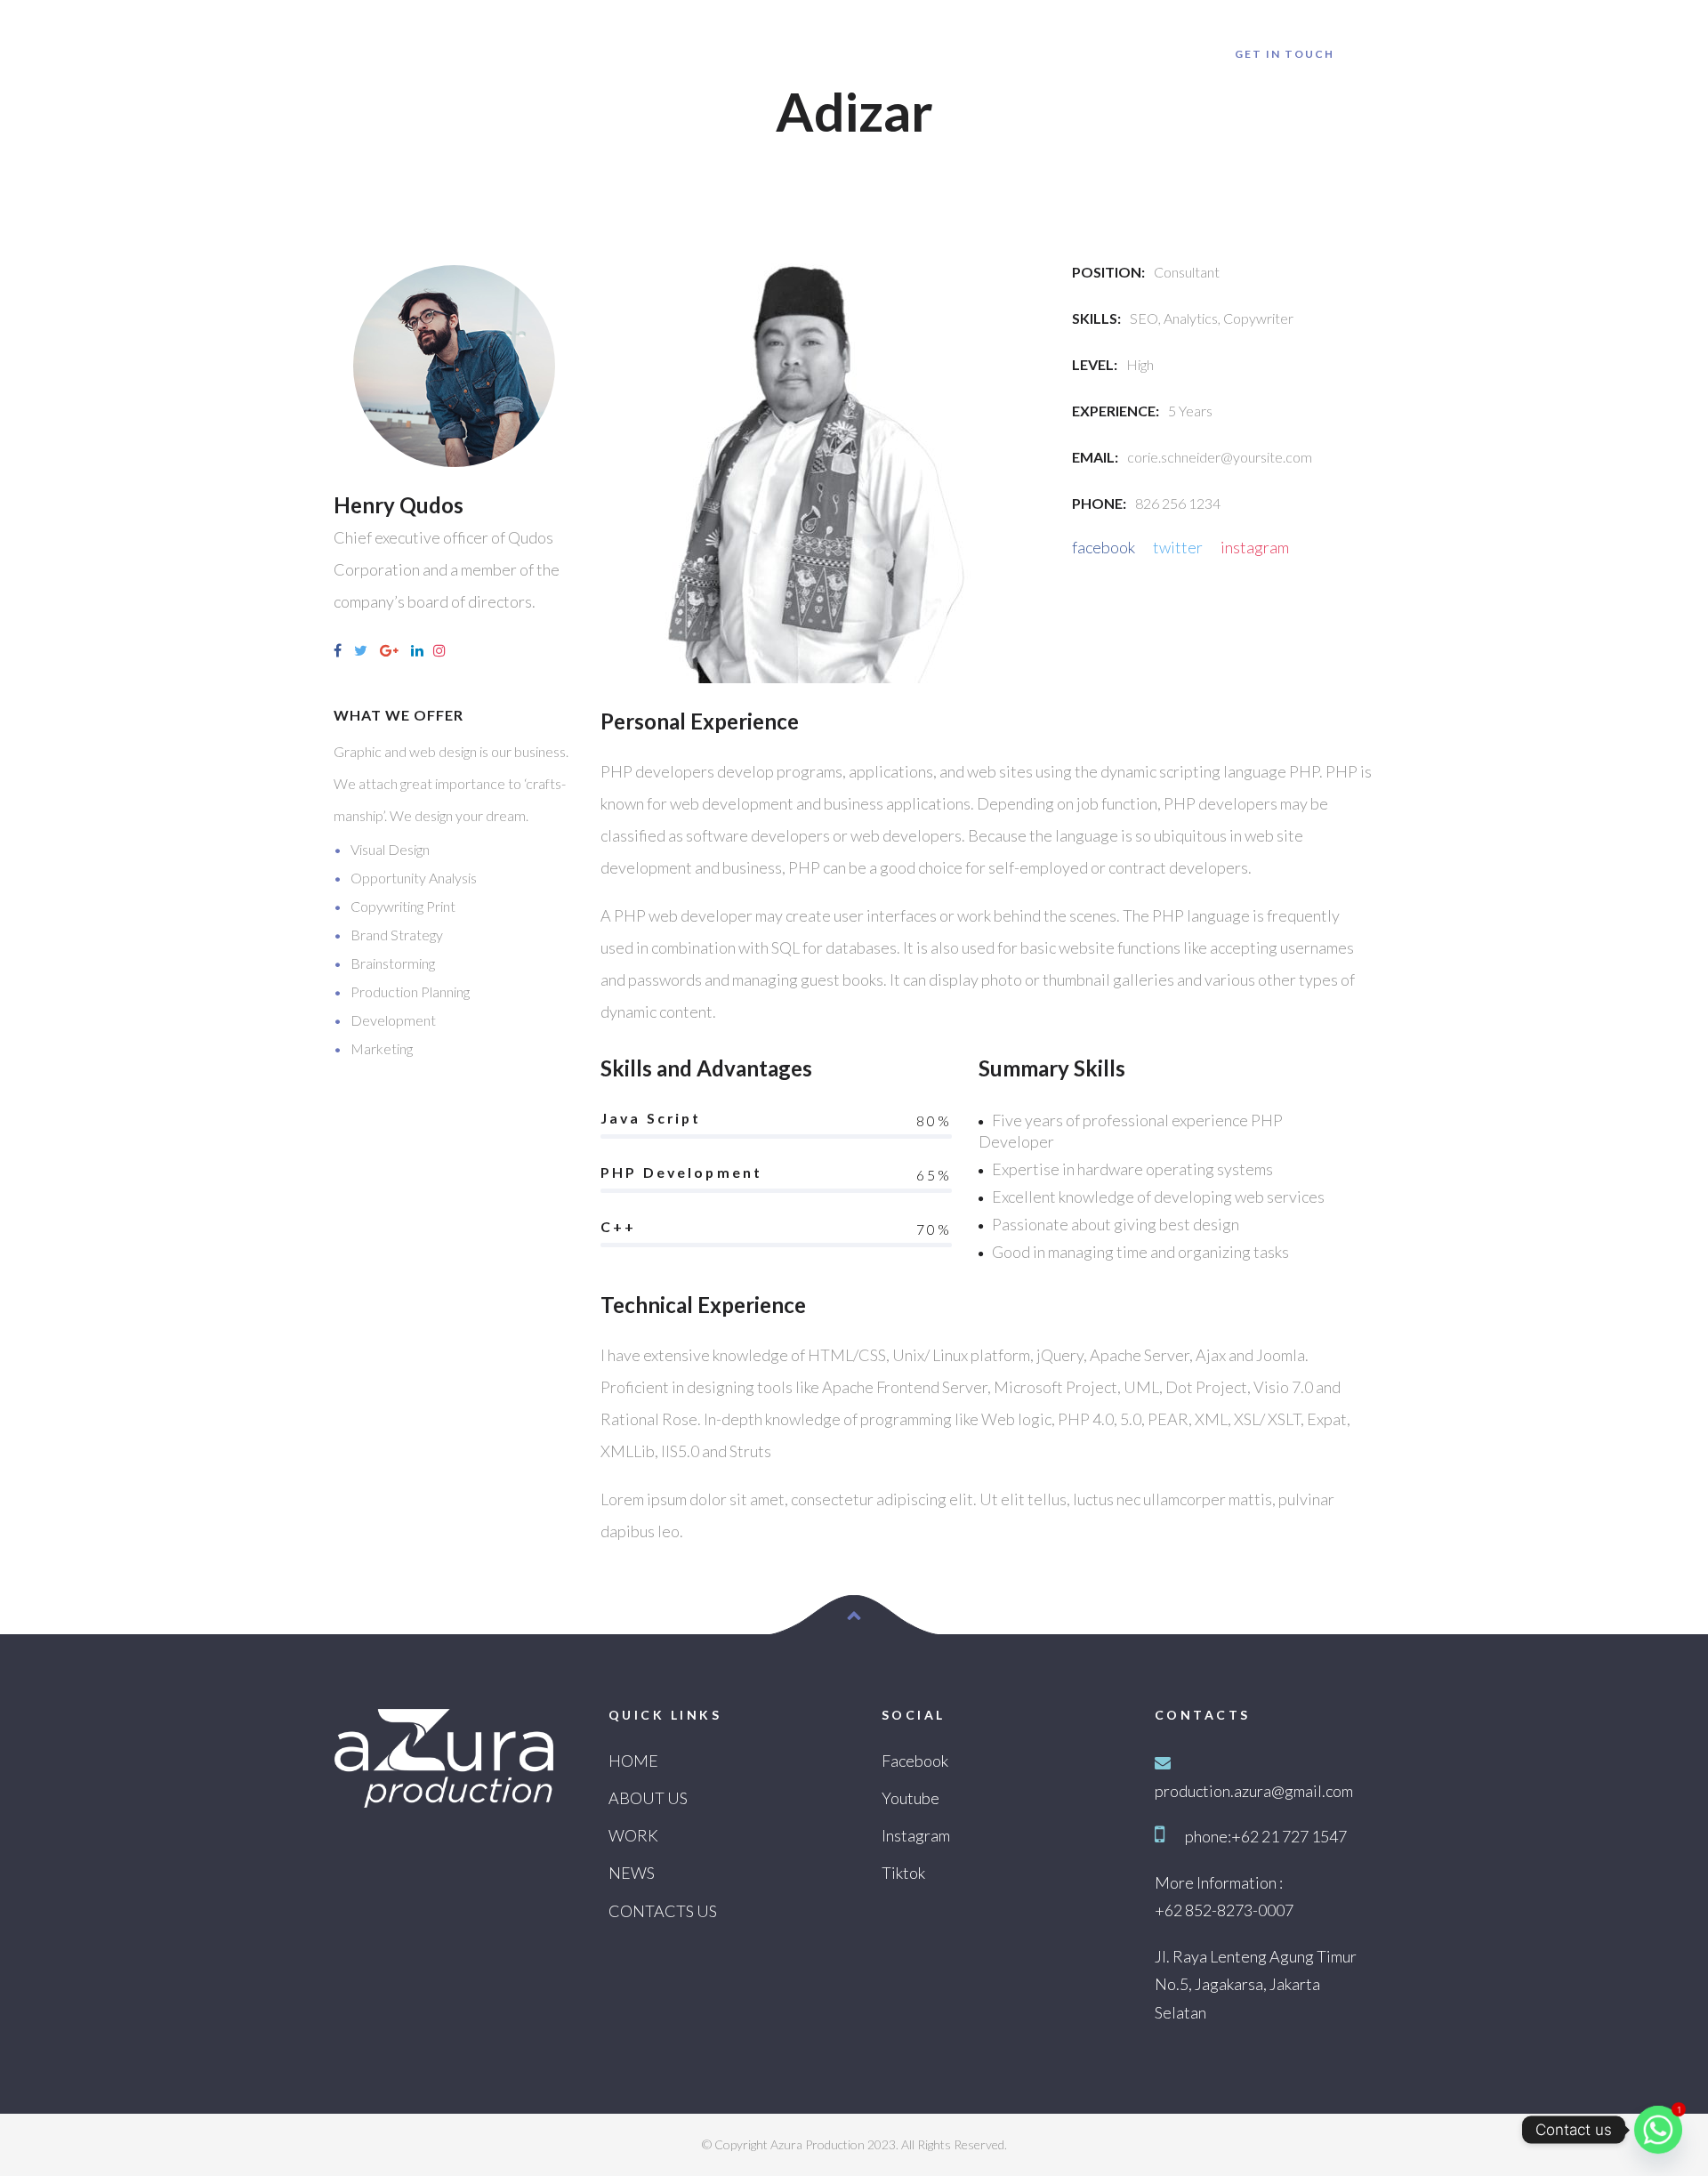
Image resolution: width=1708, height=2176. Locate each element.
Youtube (910, 1798)
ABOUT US (648, 1798)
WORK (633, 1835)
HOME (633, 1761)
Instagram (916, 1835)
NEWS (632, 1873)
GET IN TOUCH (1285, 54)
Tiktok (903, 1873)
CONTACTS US (663, 1911)
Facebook (915, 1761)
